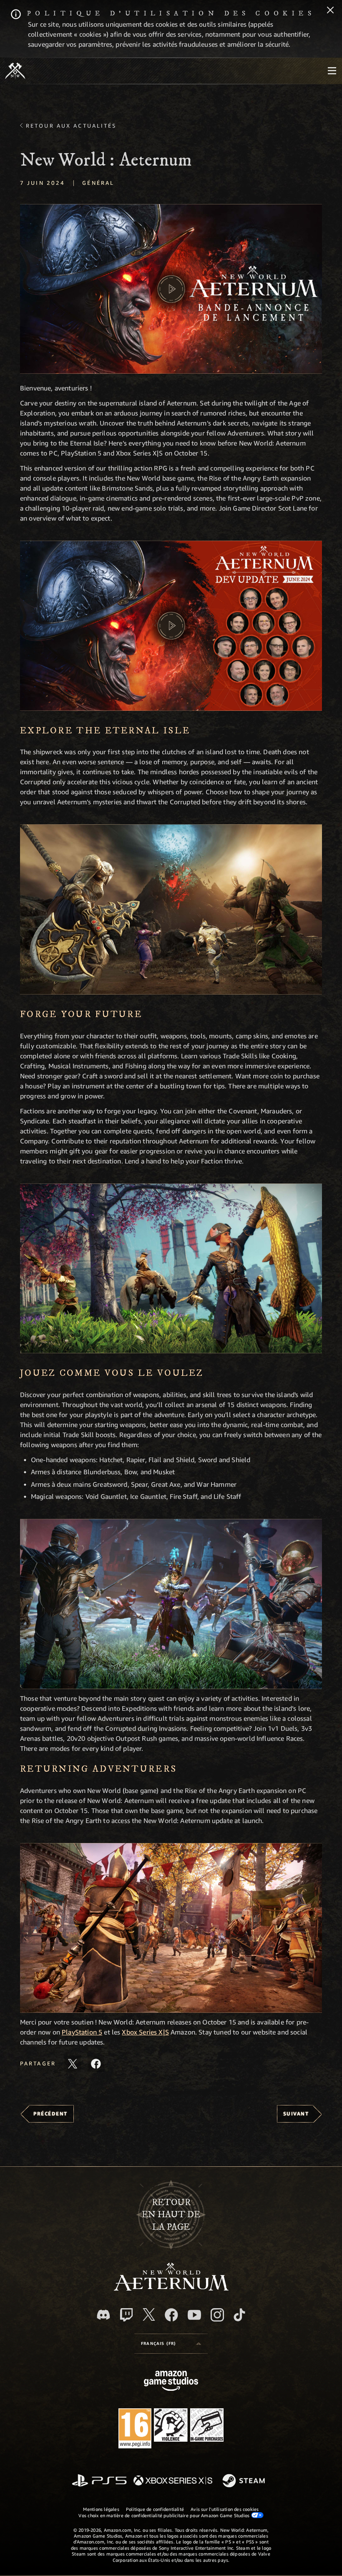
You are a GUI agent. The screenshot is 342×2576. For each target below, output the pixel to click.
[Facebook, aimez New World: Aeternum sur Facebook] (171, 2315)
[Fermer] (330, 11)
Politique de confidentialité (155, 2509)
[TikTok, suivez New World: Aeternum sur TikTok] (239, 2315)
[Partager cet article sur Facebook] (96, 2064)
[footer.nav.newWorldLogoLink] (171, 2288)
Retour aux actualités (71, 126)
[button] (171, 289)
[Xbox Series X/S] (173, 2481)
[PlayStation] (99, 2481)
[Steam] (245, 2481)
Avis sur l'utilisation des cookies (225, 2509)
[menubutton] (332, 71)
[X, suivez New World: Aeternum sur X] (149, 2314)
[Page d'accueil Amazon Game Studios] (171, 2382)
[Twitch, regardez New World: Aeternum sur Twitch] (126, 2315)
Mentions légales (101, 2509)
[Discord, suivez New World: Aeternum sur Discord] (103, 2315)
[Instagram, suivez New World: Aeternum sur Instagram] (217, 2315)
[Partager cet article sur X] (73, 2064)
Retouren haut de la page (171, 2215)
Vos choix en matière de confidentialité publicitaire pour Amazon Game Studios (165, 2515)
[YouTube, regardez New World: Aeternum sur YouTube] (194, 2315)
